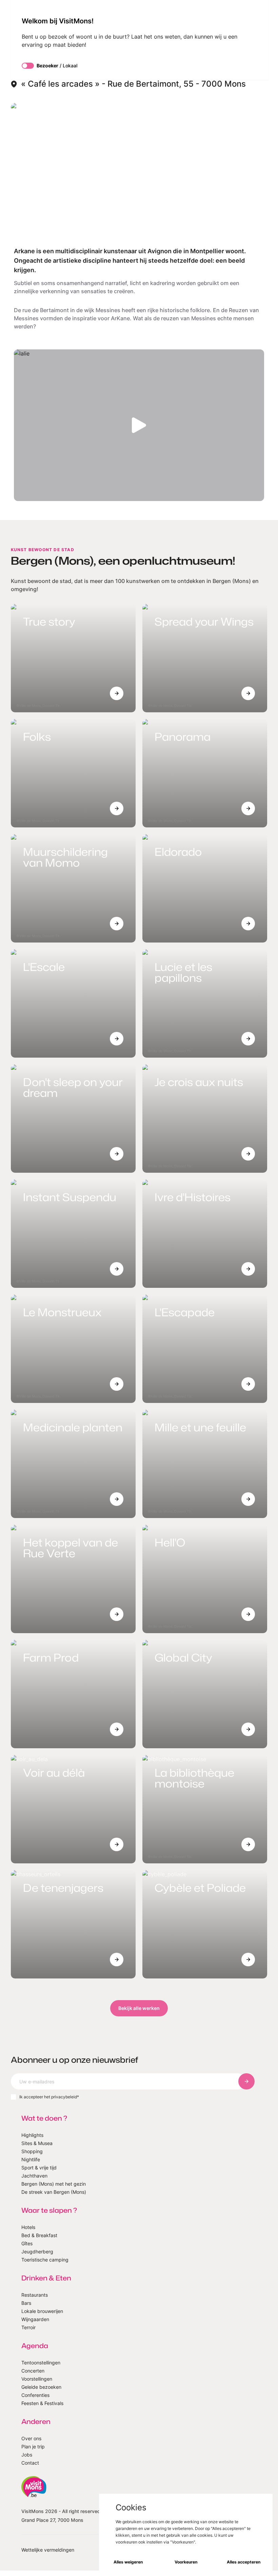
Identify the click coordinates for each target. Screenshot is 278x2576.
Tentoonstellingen (41, 2363)
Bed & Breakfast (39, 2235)
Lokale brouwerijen (42, 2311)
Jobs (27, 2455)
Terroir (28, 2327)
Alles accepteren (244, 2562)
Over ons (31, 2438)
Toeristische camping (45, 2260)
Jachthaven (34, 2176)
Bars (26, 2303)
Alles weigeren (128, 2562)
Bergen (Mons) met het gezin (54, 2184)
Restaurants (35, 2295)
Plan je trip (33, 2447)
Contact (30, 2463)
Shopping (32, 2151)
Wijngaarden (35, 2319)
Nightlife (31, 2159)
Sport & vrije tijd (39, 2168)
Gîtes (27, 2243)
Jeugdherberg (37, 2252)
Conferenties (35, 2395)
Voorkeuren (186, 2562)
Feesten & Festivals (42, 2403)
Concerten (33, 2371)
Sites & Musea (37, 2143)
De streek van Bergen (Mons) (54, 2192)
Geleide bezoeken (41, 2387)
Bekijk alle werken (139, 2008)
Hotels (28, 2227)
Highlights (32, 2135)
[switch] (28, 66)
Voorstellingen (37, 2379)
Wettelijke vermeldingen (48, 2550)
